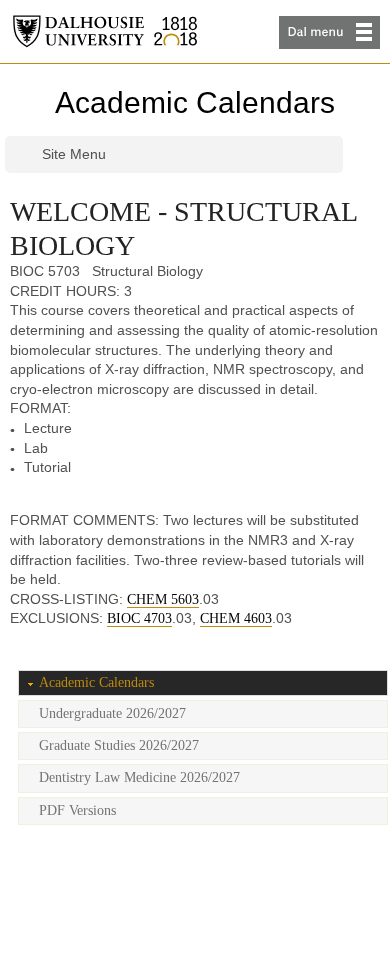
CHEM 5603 (163, 599)
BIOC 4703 (139, 618)
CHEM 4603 (236, 618)
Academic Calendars (195, 102)
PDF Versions (77, 810)
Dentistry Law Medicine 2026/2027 (139, 777)
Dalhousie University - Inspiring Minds (105, 31)
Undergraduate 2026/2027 (112, 713)
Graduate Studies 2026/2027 (119, 745)
